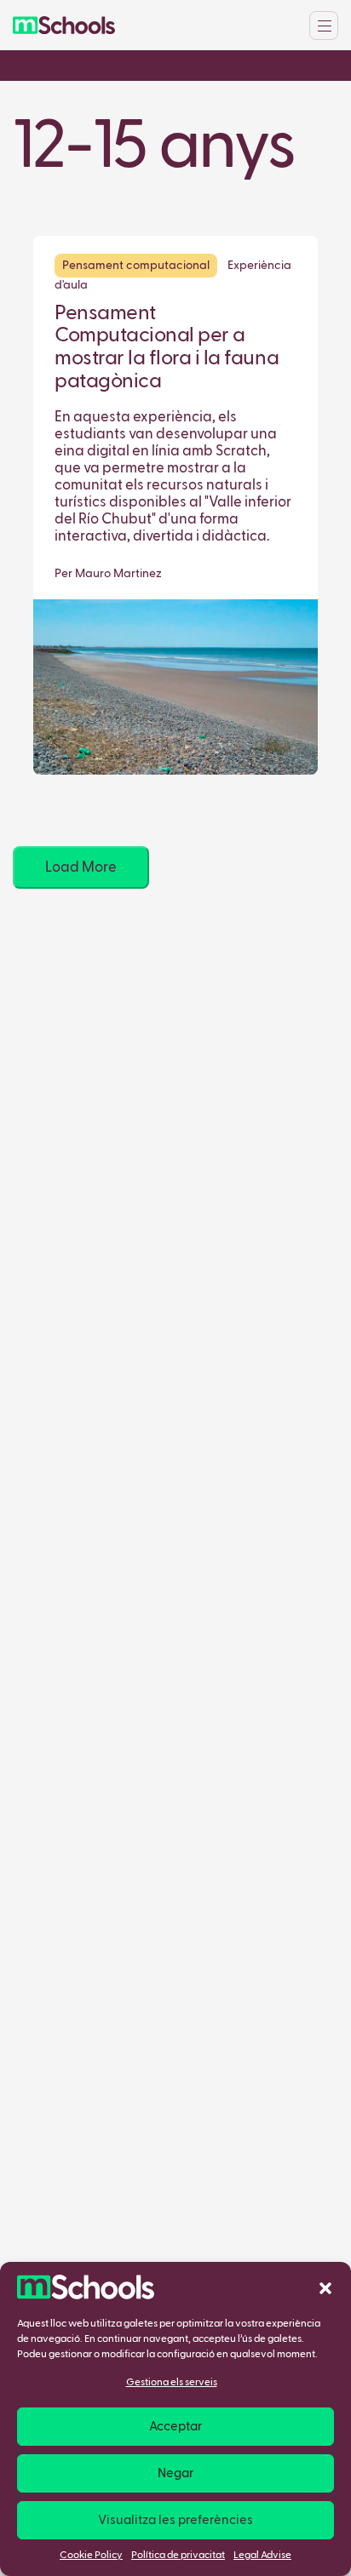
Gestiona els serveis (172, 2383)
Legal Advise (262, 2556)
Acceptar (175, 2427)
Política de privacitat (178, 2556)
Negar (175, 2473)
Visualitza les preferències (175, 2520)
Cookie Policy (91, 2556)
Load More (81, 868)
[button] (325, 2287)
